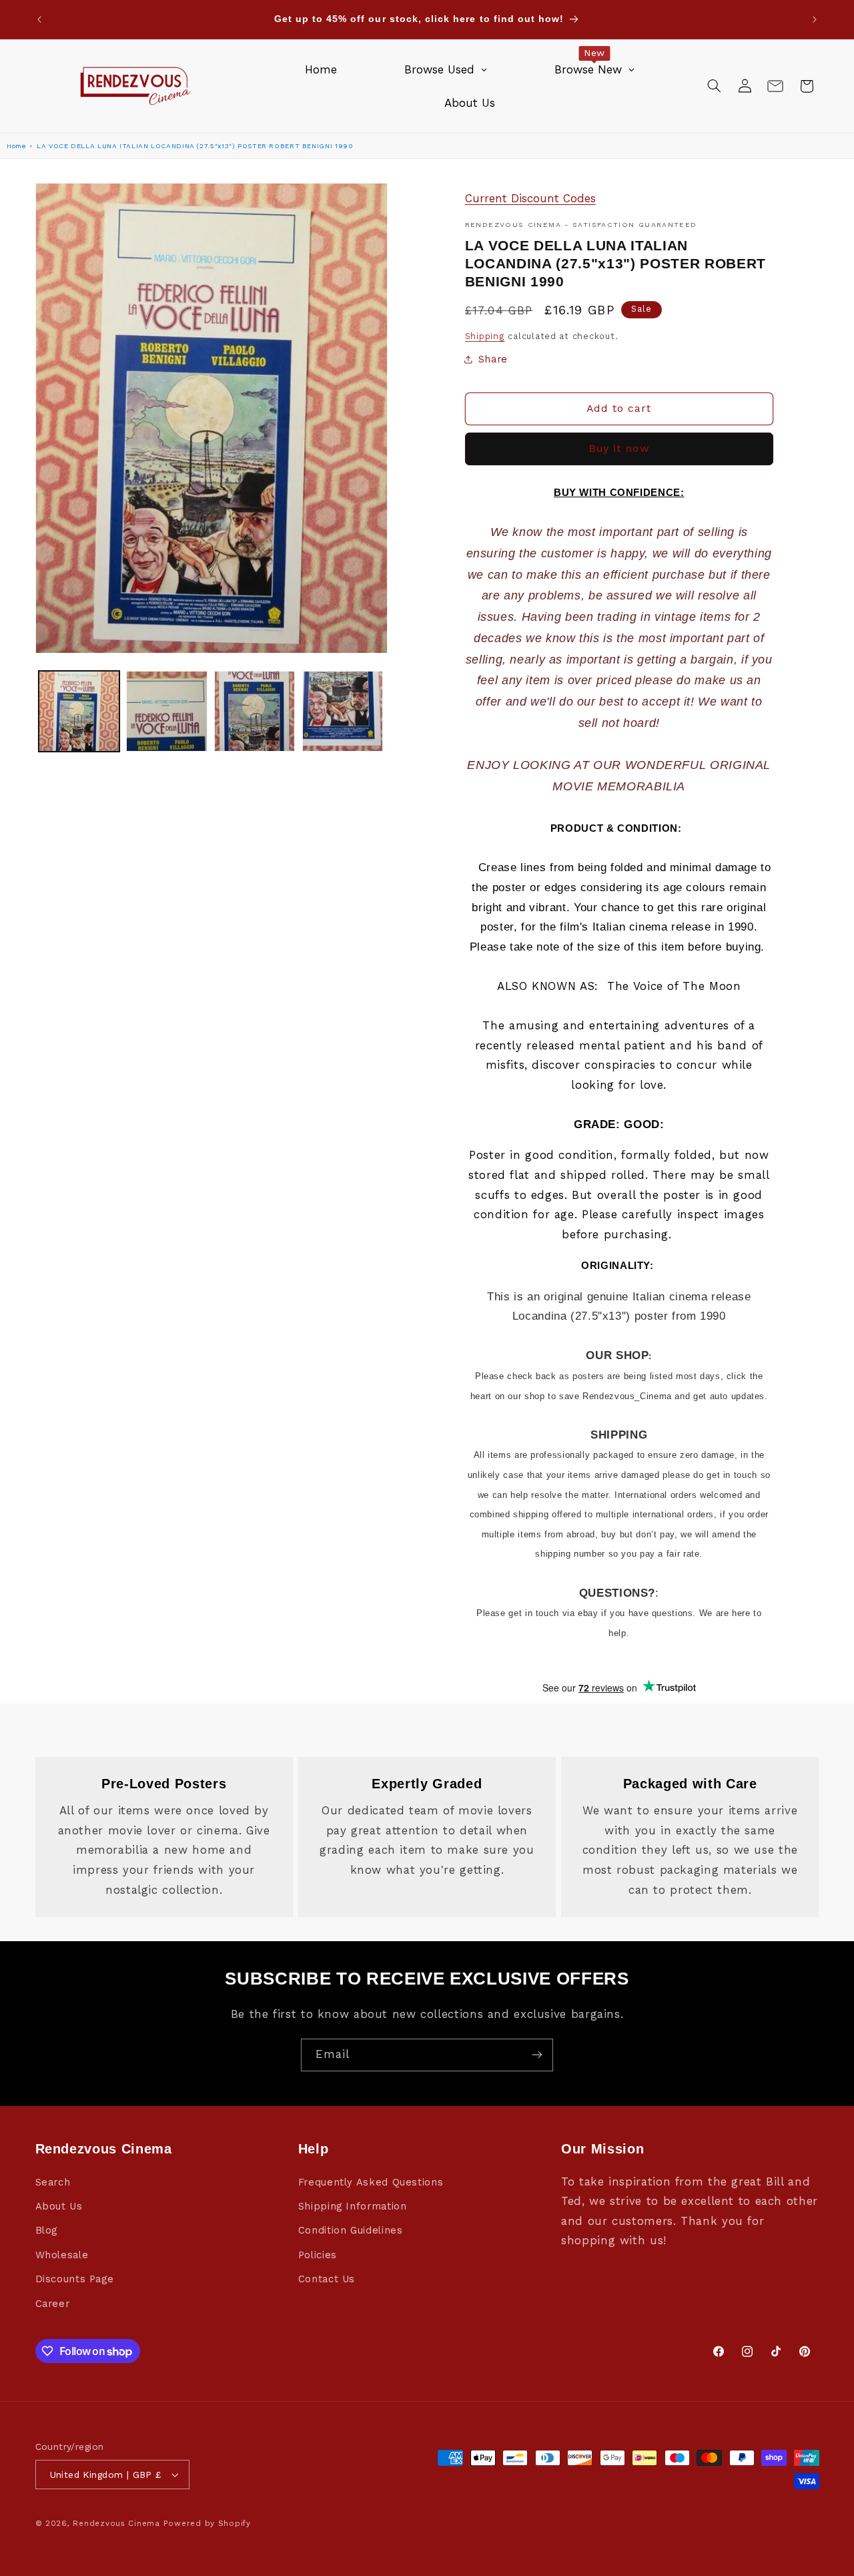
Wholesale (62, 2255)
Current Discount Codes (530, 198)
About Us (59, 2206)
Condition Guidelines (351, 2230)
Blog (47, 2230)
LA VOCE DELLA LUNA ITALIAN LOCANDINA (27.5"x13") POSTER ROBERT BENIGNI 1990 (195, 146)
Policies (318, 2255)
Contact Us (327, 2279)
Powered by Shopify (207, 2523)
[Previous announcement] (39, 19)
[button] (714, 86)
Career (53, 2304)
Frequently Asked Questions (371, 2182)
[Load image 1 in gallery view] (79, 711)
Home (16, 146)
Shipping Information (353, 2206)
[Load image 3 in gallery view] (255, 711)
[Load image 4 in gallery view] (343, 711)
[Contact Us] (775, 86)
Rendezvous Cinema (116, 2523)
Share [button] (493, 359)
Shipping (485, 336)
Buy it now (619, 448)
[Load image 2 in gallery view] (166, 711)
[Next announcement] (815, 19)
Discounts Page (75, 2279)
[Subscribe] (537, 2055)
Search (53, 2182)
